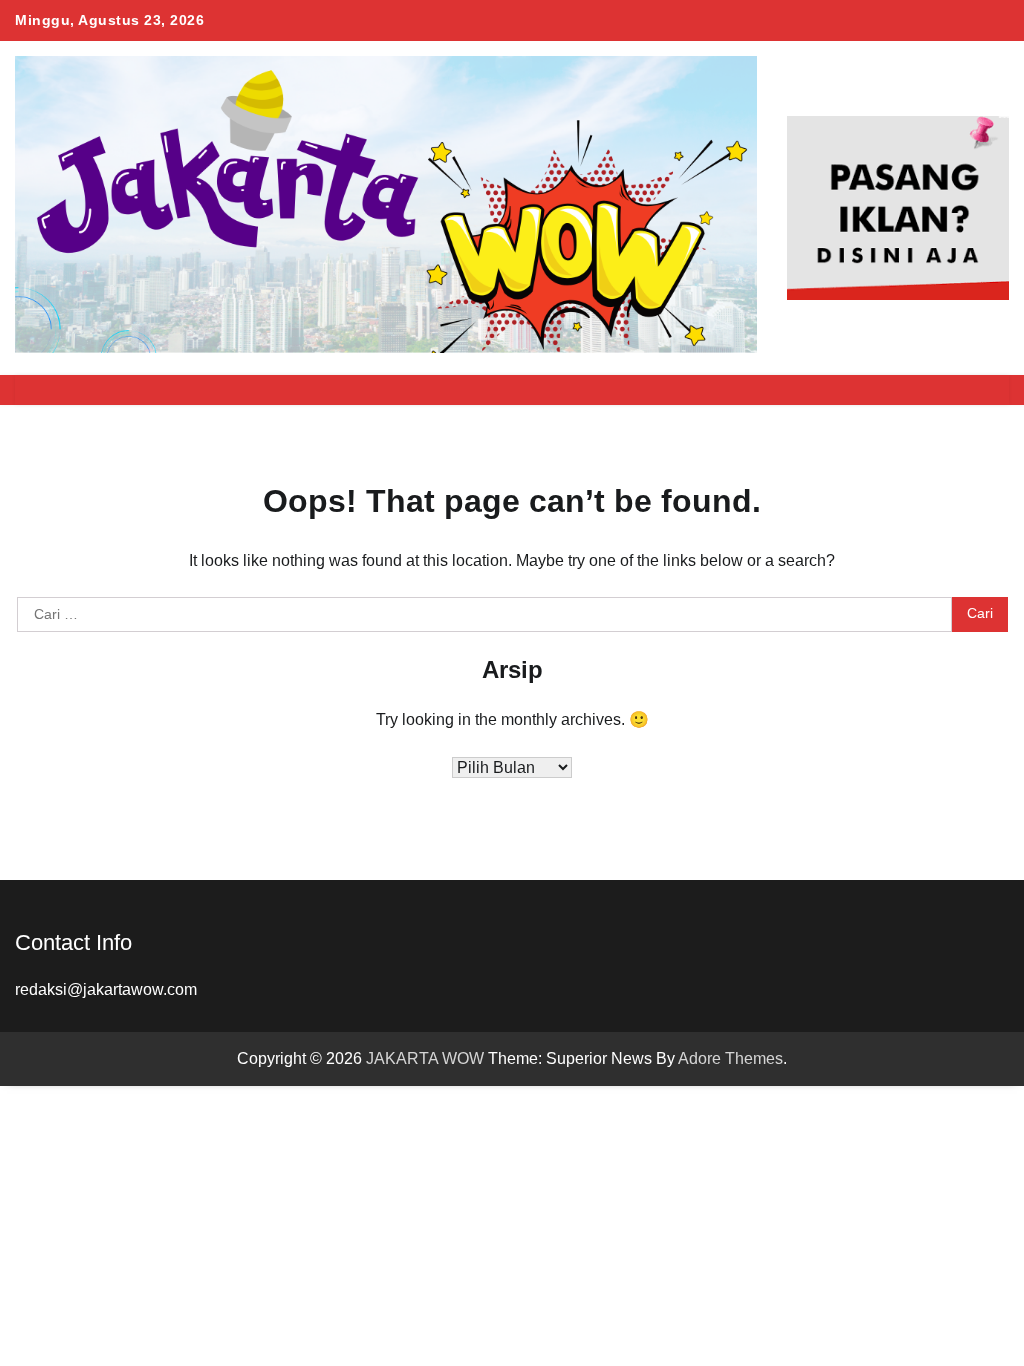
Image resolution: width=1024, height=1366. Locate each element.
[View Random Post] (949, 390)
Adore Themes (730, 1058)
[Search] (984, 390)
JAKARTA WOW (425, 1058)
